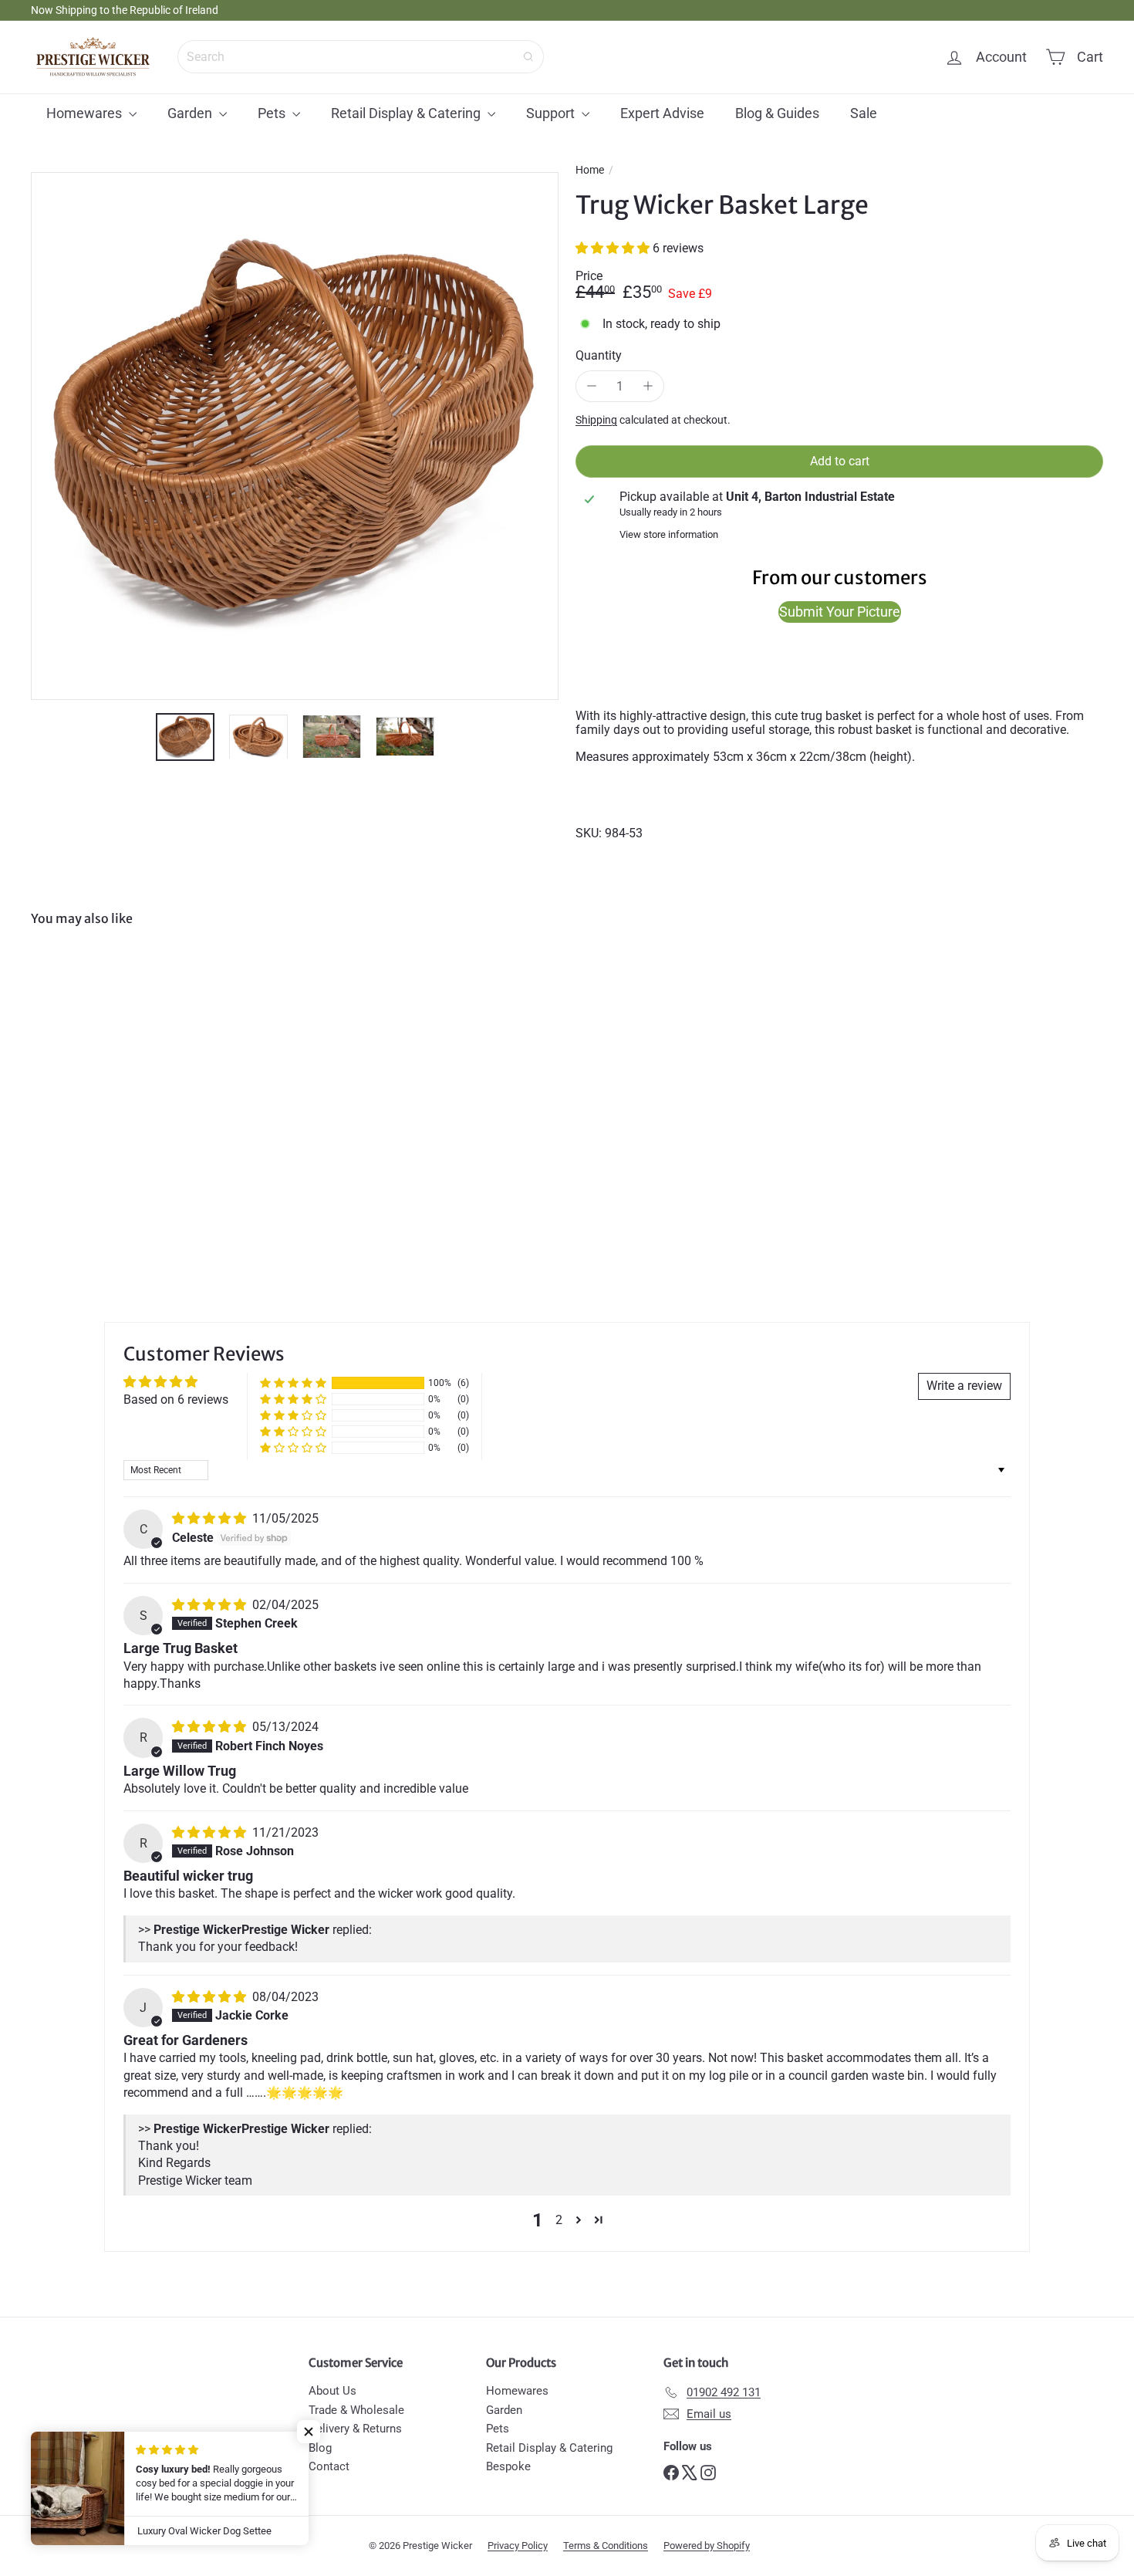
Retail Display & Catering (407, 113)
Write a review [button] (964, 1386)
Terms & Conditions (606, 2546)
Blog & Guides (777, 113)
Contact (329, 2466)
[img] (211, 1518)
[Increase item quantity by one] (648, 387)
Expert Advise (662, 113)
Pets (273, 113)
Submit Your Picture (840, 612)
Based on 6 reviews (176, 1400)
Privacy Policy (518, 2546)
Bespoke (508, 2466)
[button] (614, 248)
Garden (191, 113)
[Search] (528, 57)
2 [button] (559, 2220)
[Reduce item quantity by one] (592, 387)
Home (590, 170)
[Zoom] (295, 436)
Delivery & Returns (355, 2429)
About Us (332, 2391)
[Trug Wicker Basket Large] (114, 1080)
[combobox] (361, 57)
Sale (864, 113)
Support (552, 113)
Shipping (596, 420)
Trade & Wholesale (356, 2410)
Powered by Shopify (707, 2546)
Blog (320, 2448)
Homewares (86, 113)
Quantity (599, 356)
